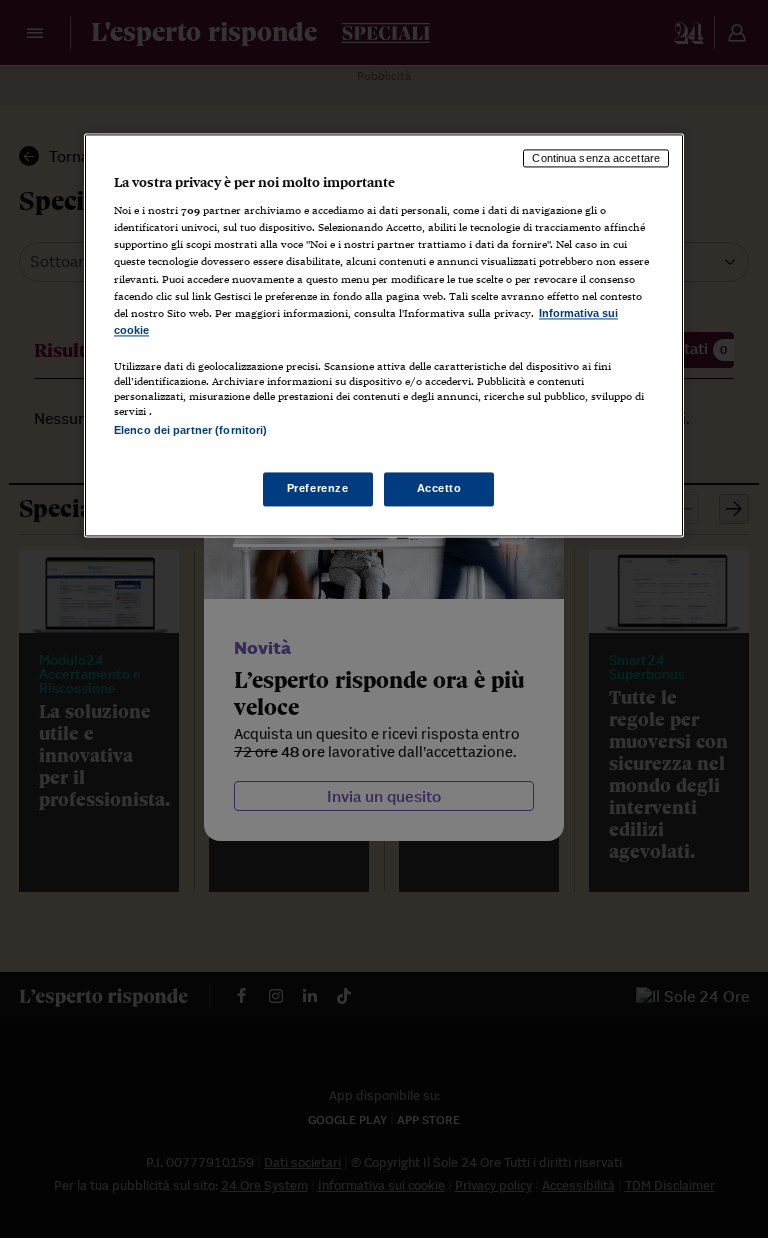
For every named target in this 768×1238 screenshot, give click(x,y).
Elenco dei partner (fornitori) (190, 430)
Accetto (439, 489)
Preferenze (318, 489)
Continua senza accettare (596, 158)
